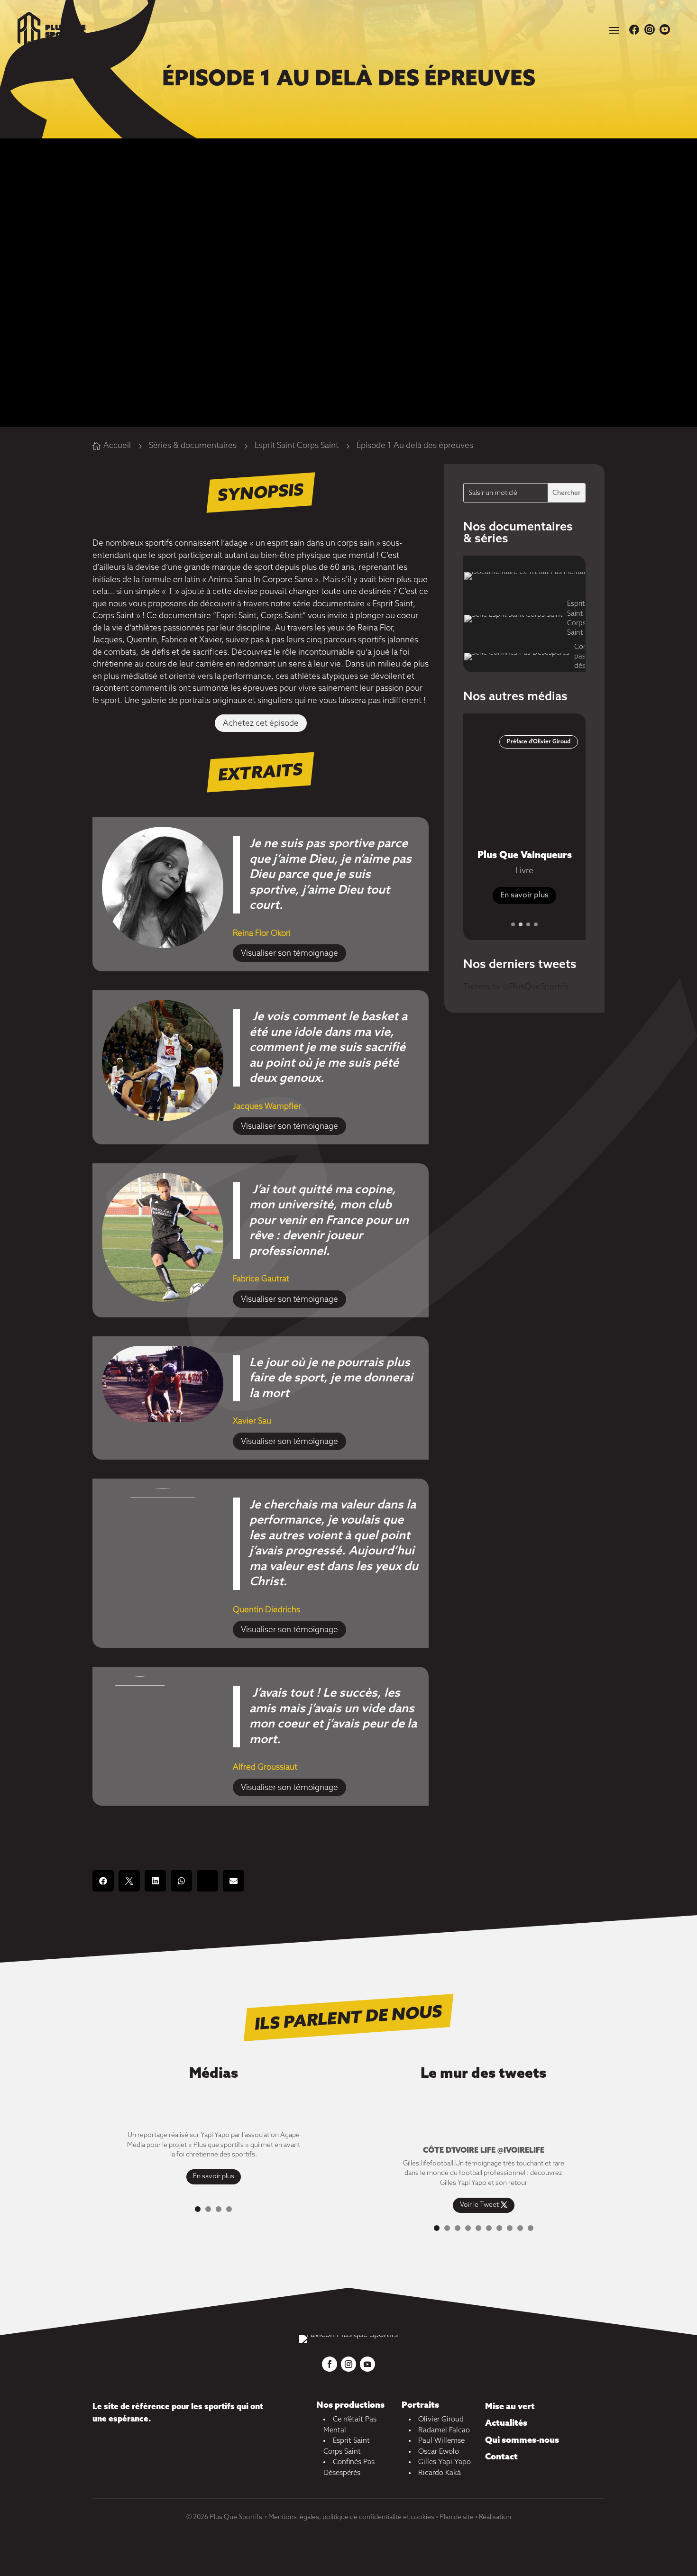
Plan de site (457, 2517)
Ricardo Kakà (440, 2473)
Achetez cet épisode (261, 724)
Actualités (506, 2423)
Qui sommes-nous (522, 2440)
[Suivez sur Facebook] (330, 2364)
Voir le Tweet (479, 2206)
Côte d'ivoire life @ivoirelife (484, 2151)
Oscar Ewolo (439, 2452)
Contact (501, 2457)
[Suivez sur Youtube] (367, 2364)
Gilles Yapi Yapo (445, 2462)
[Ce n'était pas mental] (524, 576)
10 (531, 2228)
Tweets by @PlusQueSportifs (516, 987)
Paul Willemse (441, 2441)
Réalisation (495, 2517)
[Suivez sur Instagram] (348, 2364)
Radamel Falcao (444, 2430)
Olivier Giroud (441, 2420)
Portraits (420, 2405)
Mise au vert (510, 2407)
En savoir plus (524, 895)
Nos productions (350, 2405)
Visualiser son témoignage (289, 954)
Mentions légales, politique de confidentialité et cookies (351, 2517)
